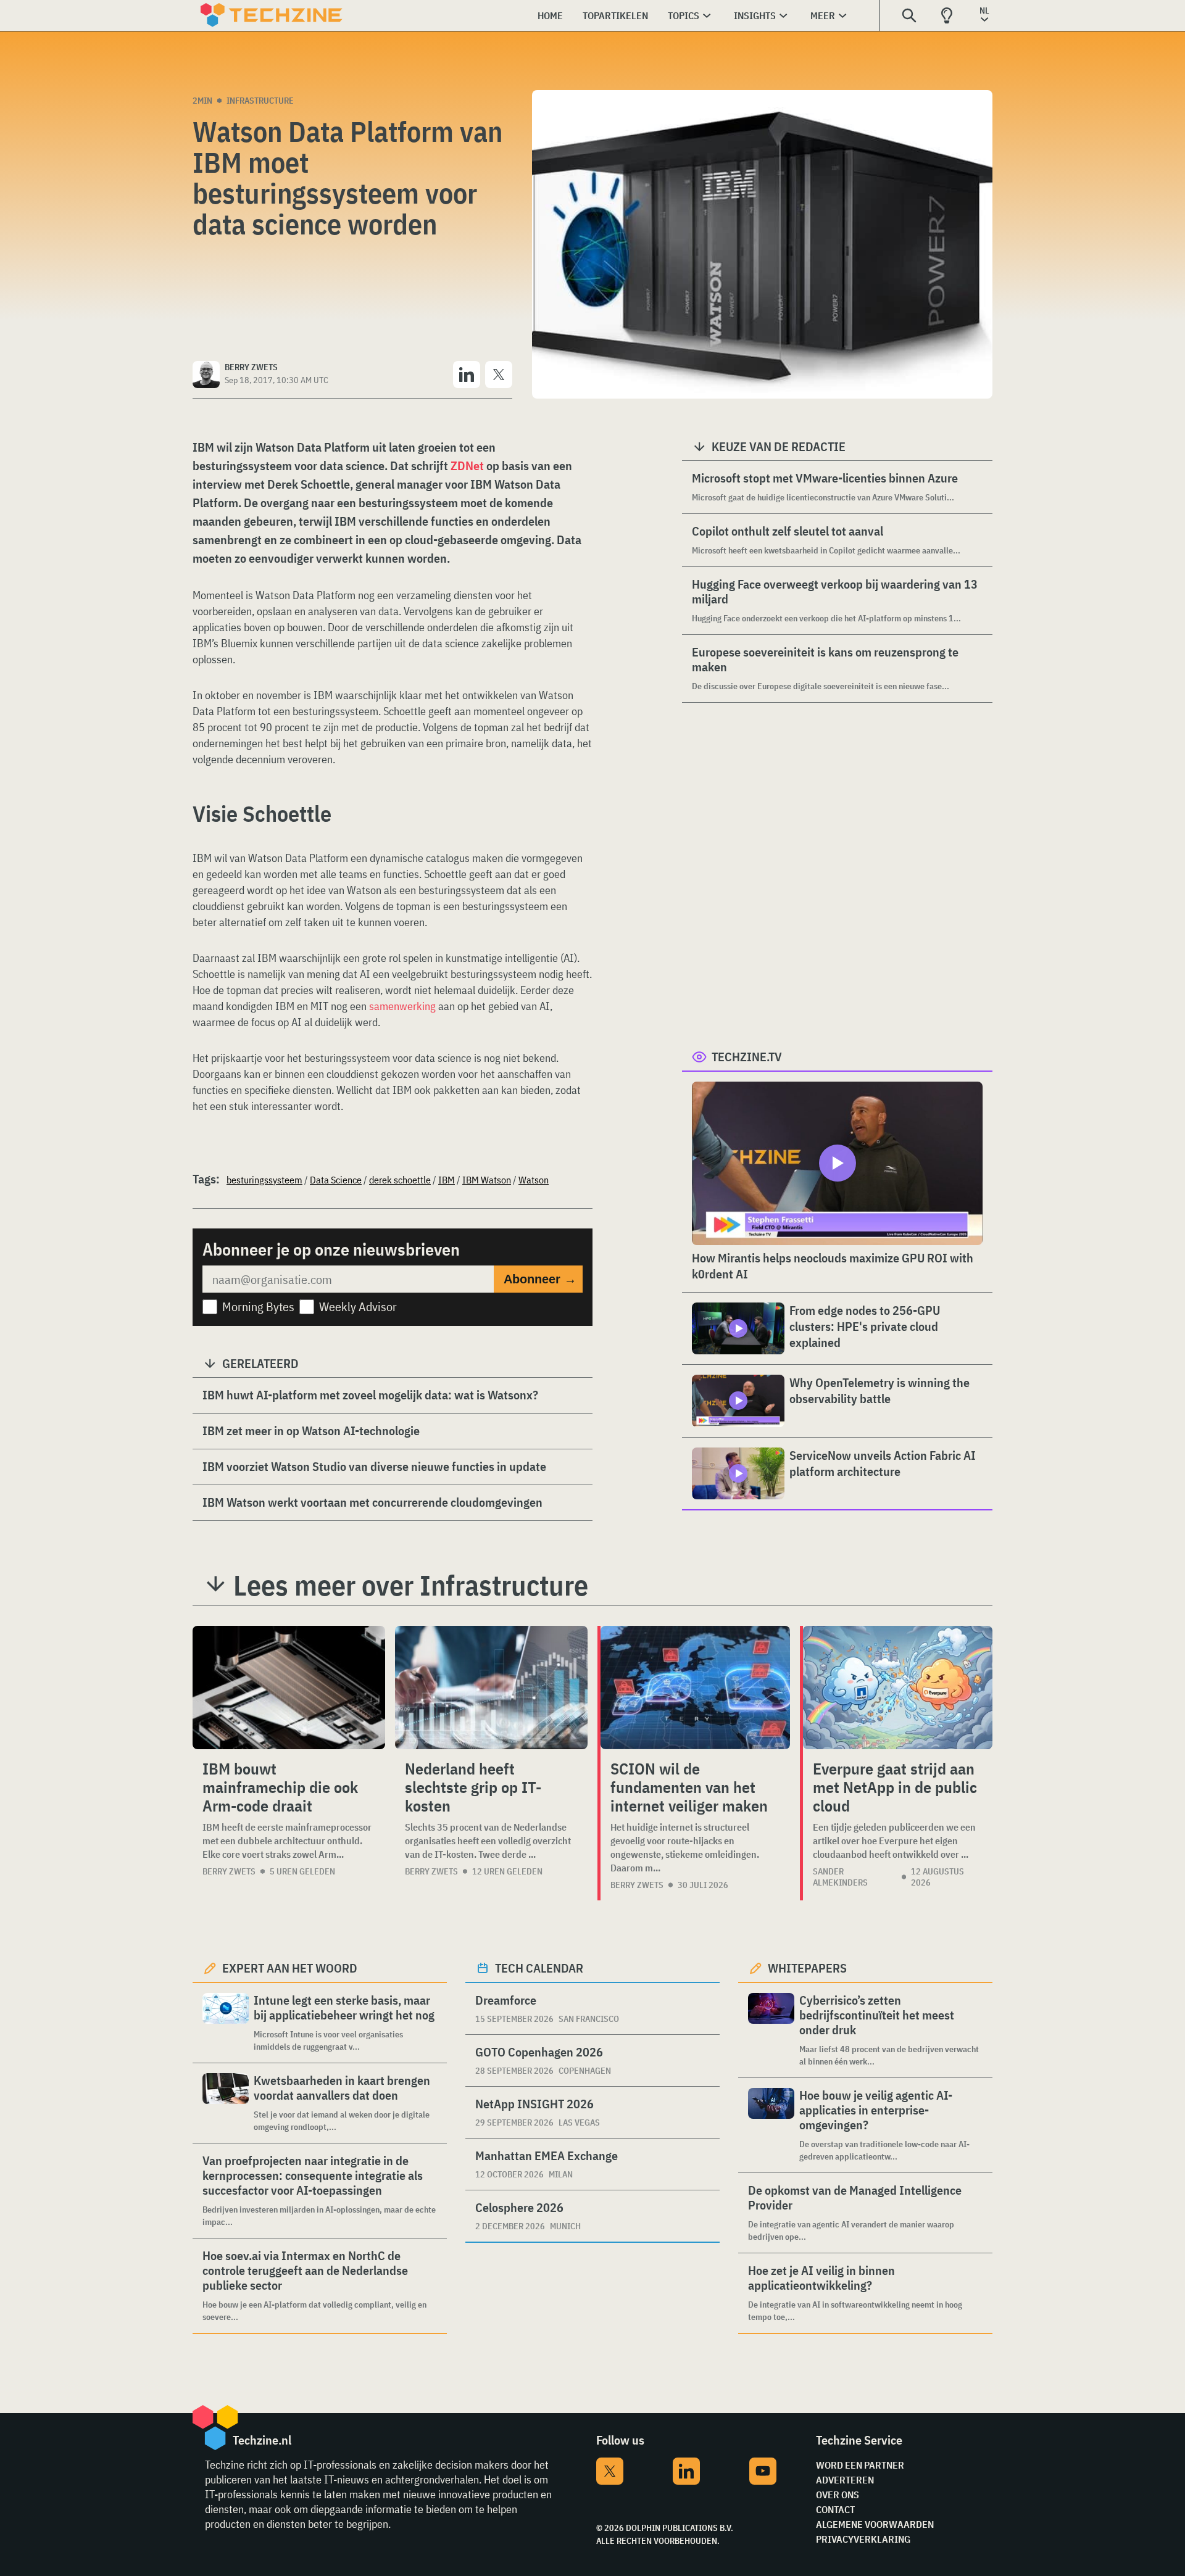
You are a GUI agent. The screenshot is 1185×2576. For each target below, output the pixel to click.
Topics (684, 15)
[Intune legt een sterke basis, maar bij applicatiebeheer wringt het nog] (226, 2023)
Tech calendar (539, 1968)
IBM (447, 1180)
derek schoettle (400, 1180)
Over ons (838, 2495)
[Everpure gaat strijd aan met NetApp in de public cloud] (898, 1688)
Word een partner (860, 2465)
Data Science (336, 1180)
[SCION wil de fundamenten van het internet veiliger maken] (695, 1688)
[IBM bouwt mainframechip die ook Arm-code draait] (289, 1688)
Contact (835, 2509)
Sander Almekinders (840, 1877)
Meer (823, 15)
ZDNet (467, 466)
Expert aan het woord (290, 1968)
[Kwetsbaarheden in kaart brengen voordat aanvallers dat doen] (226, 2103)
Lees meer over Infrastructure (411, 1585)
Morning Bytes (258, 1307)
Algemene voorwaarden (875, 2524)
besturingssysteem (264, 1180)
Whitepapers (807, 1968)
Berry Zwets (229, 1871)
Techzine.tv (747, 1057)
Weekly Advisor (358, 1307)
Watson (534, 1180)
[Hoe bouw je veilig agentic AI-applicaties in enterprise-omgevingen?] (771, 2125)
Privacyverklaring (863, 2539)
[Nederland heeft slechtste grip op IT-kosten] (491, 1688)
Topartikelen (615, 15)
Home (550, 15)
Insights (755, 15)
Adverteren (845, 2480)
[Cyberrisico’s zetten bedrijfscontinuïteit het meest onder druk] (771, 2030)
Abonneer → (540, 1279)
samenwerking (402, 1006)
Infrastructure (260, 101)
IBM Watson (487, 1180)
